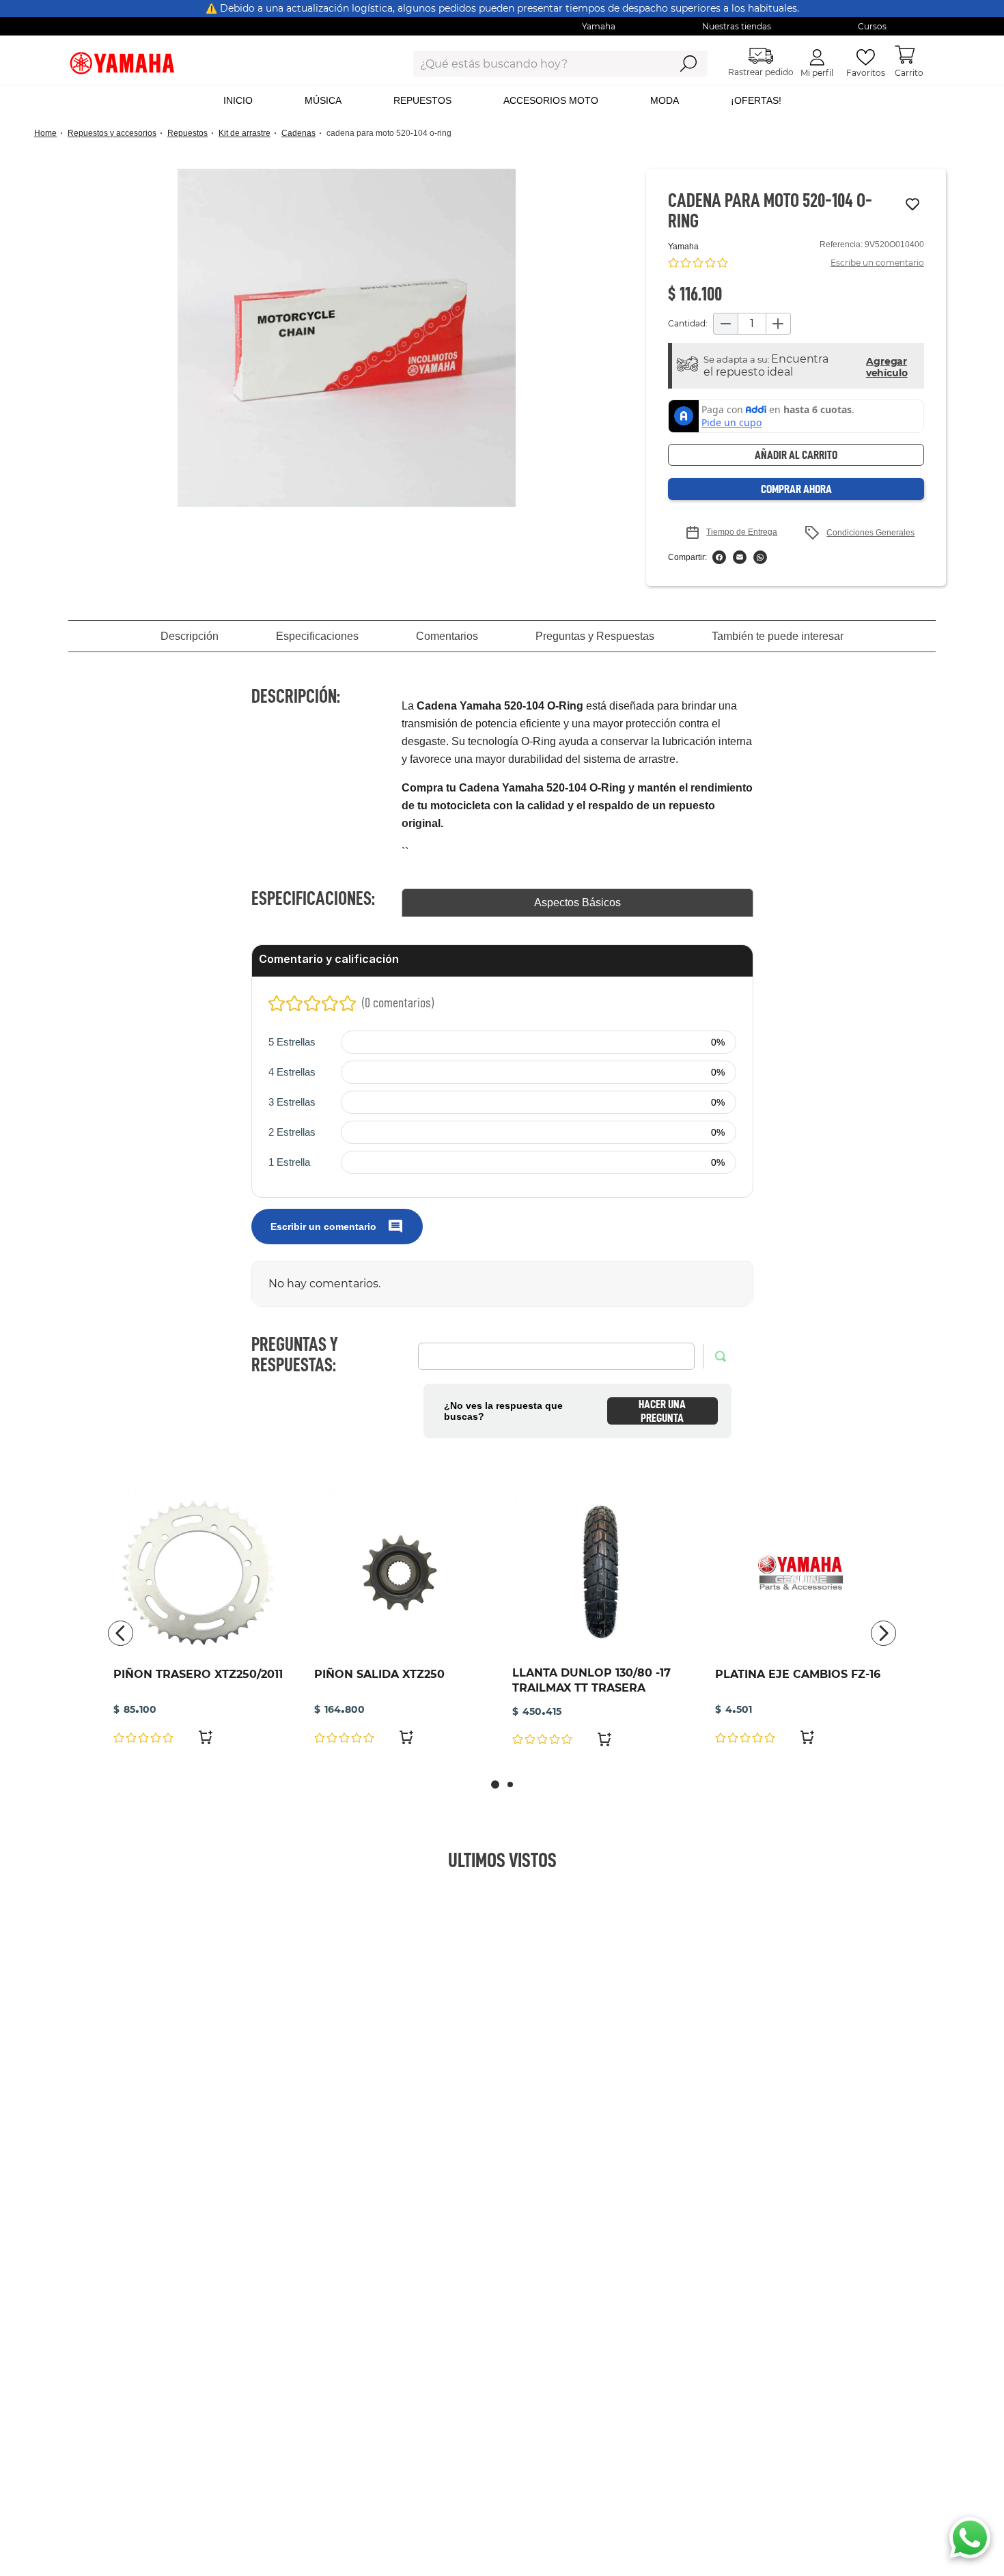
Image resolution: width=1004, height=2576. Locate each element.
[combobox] (531, 64)
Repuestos (187, 133)
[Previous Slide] (121, 1633)
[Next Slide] (883, 1633)
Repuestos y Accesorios (112, 133)
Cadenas (298, 133)
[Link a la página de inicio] (50, 134)
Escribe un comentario (877, 263)
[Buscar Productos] (688, 64)
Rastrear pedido (761, 72)
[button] (347, 338)
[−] (725, 324)
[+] (779, 324)
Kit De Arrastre (245, 133)
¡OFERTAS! (756, 100)
